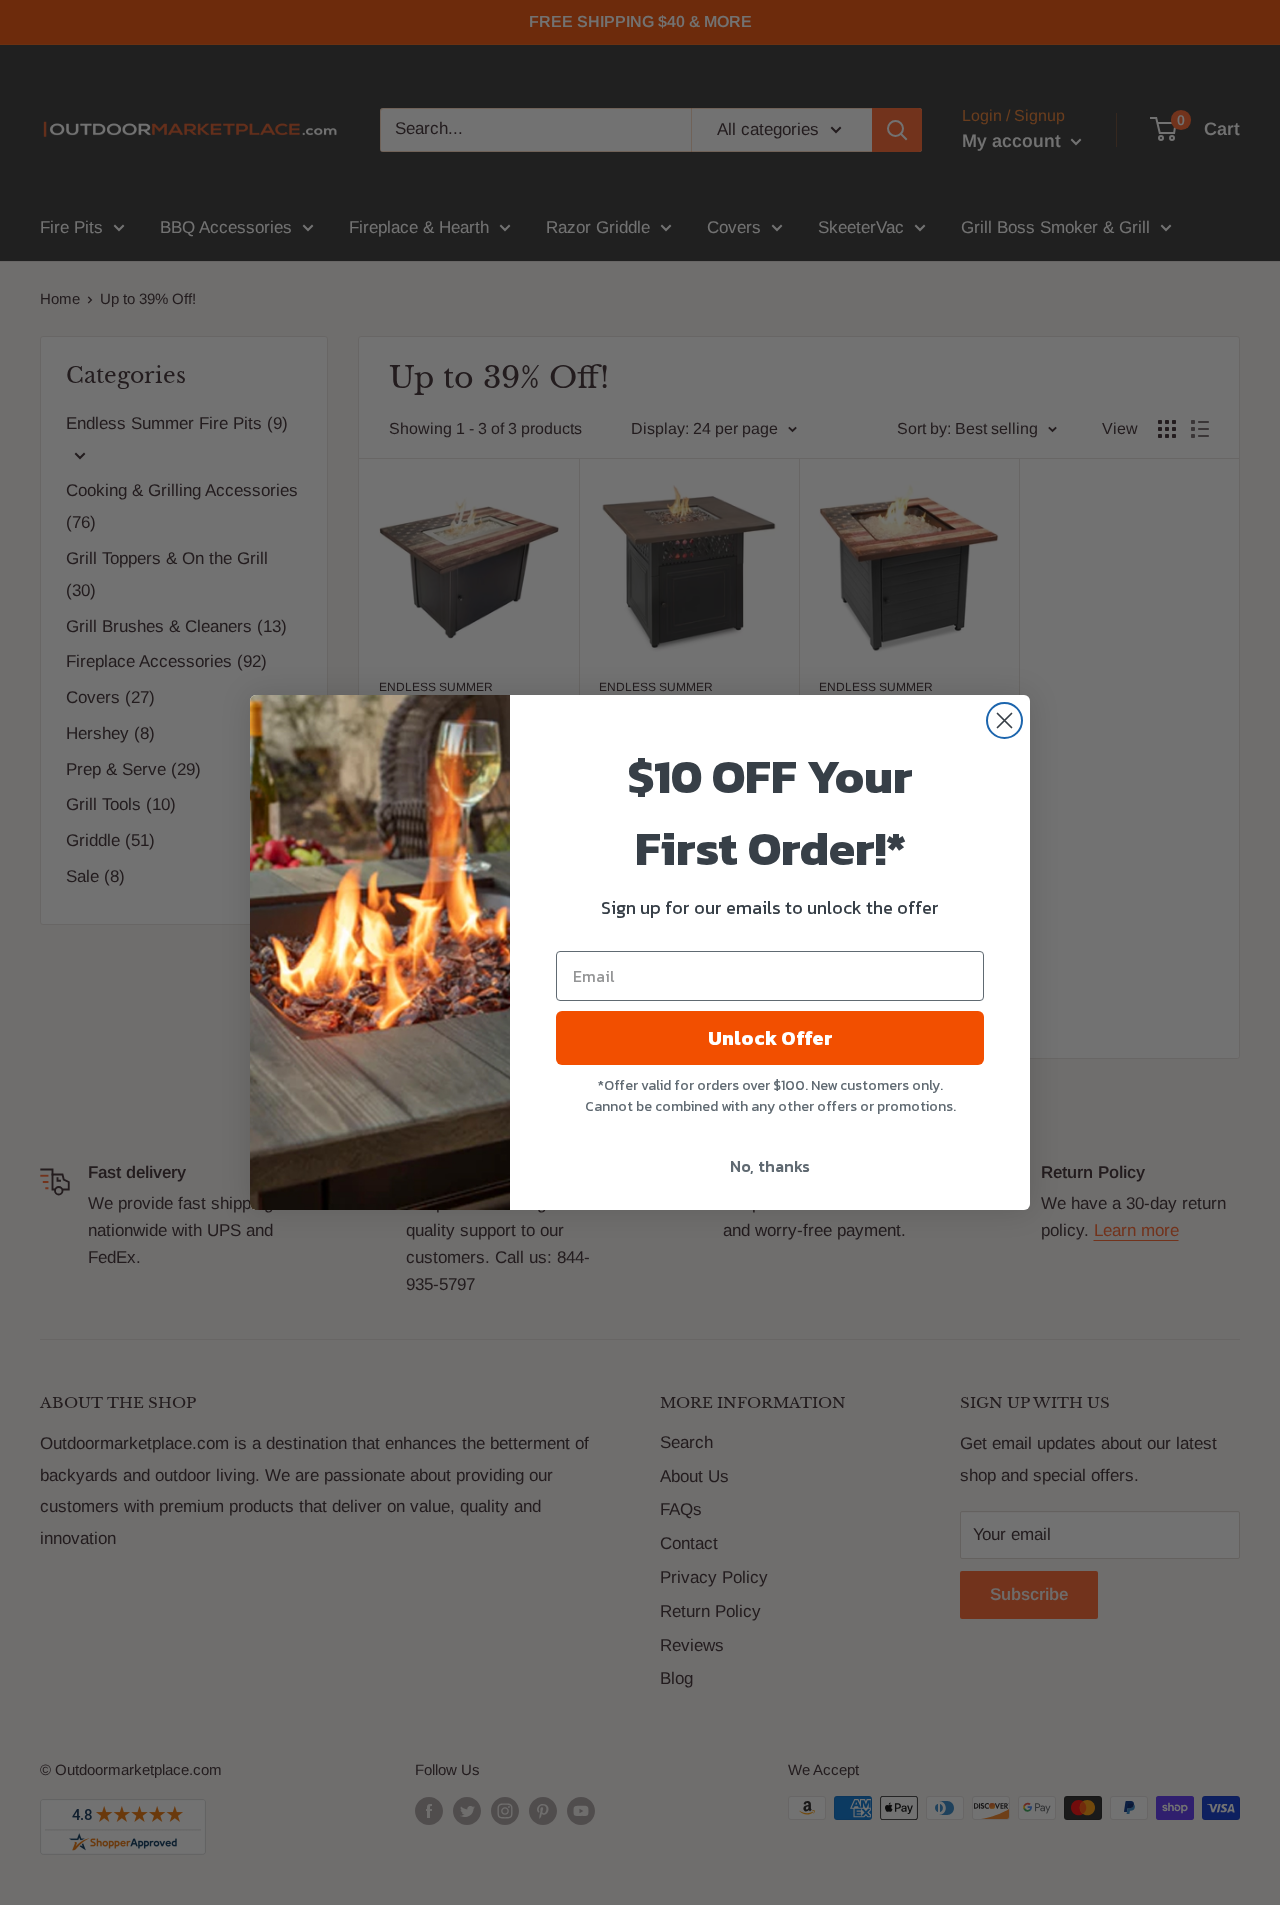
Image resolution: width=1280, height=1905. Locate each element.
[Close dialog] (1004, 720)
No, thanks (770, 1166)
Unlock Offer (770, 1038)
